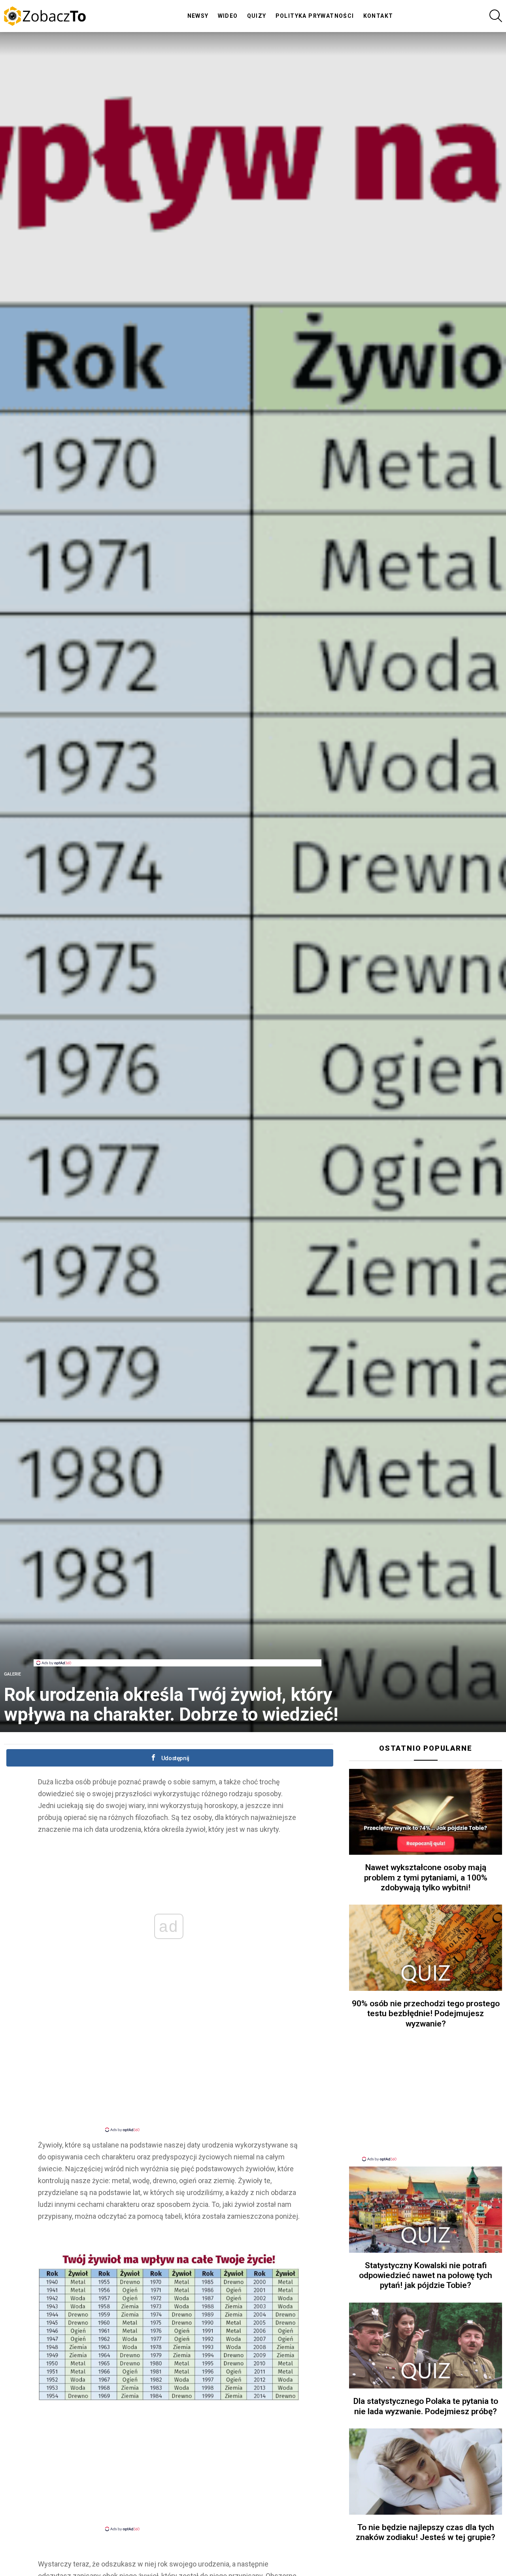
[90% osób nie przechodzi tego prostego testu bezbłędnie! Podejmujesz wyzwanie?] (426, 1948)
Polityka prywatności (315, 16)
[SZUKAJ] (496, 16)
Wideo (228, 16)
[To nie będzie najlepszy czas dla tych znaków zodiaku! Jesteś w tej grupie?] (426, 2472)
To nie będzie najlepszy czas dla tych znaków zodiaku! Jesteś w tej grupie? (426, 2532)
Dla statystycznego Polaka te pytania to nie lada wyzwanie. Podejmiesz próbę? (426, 2406)
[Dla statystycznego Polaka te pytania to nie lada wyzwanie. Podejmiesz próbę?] (426, 2346)
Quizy (257, 16)
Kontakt (378, 16)
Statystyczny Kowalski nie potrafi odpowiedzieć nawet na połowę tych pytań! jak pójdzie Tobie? (426, 2276)
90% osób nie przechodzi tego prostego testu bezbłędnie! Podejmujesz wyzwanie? (426, 2014)
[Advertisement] (177, 1642)
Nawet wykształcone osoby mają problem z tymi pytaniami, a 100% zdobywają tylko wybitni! (426, 1878)
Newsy (198, 16)
